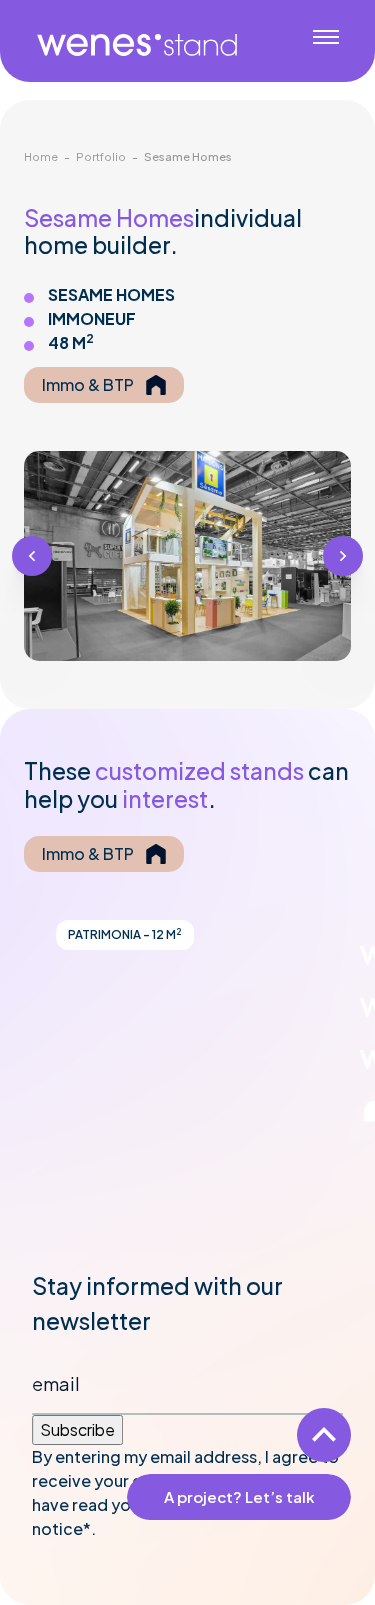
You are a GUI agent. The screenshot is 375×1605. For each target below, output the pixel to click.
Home (41, 156)
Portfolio (101, 156)
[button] (32, 556)
